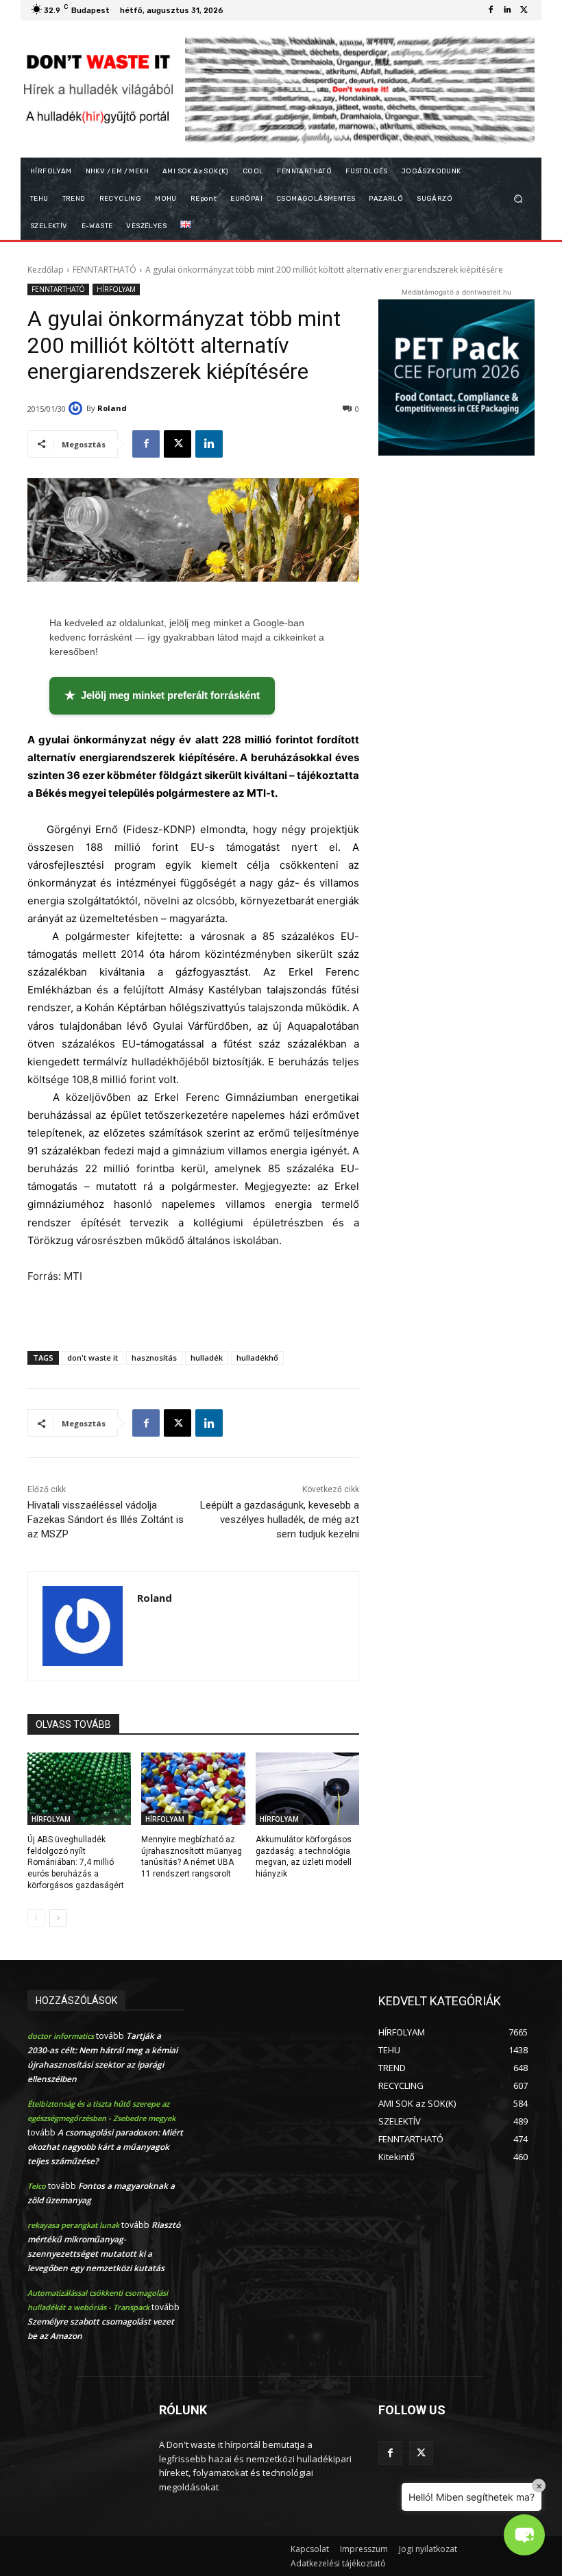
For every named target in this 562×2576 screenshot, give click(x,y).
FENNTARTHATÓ (105, 270)
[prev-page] (36, 1918)
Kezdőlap (46, 270)
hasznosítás (154, 1358)
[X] (524, 10)
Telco (37, 2186)
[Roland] (77, 408)
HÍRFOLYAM (116, 289)
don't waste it (93, 1358)
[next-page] (58, 1918)
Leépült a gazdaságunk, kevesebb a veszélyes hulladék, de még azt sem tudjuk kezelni (280, 1520)
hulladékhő (257, 1358)
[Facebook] (491, 10)
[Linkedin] (507, 10)
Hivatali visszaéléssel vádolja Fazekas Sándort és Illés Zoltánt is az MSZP (106, 1520)
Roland (112, 408)
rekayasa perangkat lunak (73, 2225)
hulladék (207, 1358)
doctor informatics (61, 2036)
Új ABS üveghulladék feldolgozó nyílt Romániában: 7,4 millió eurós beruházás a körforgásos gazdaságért (76, 1862)
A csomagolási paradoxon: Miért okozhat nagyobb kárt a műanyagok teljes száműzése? (105, 2147)
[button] (518, 199)
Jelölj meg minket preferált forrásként (162, 695)
